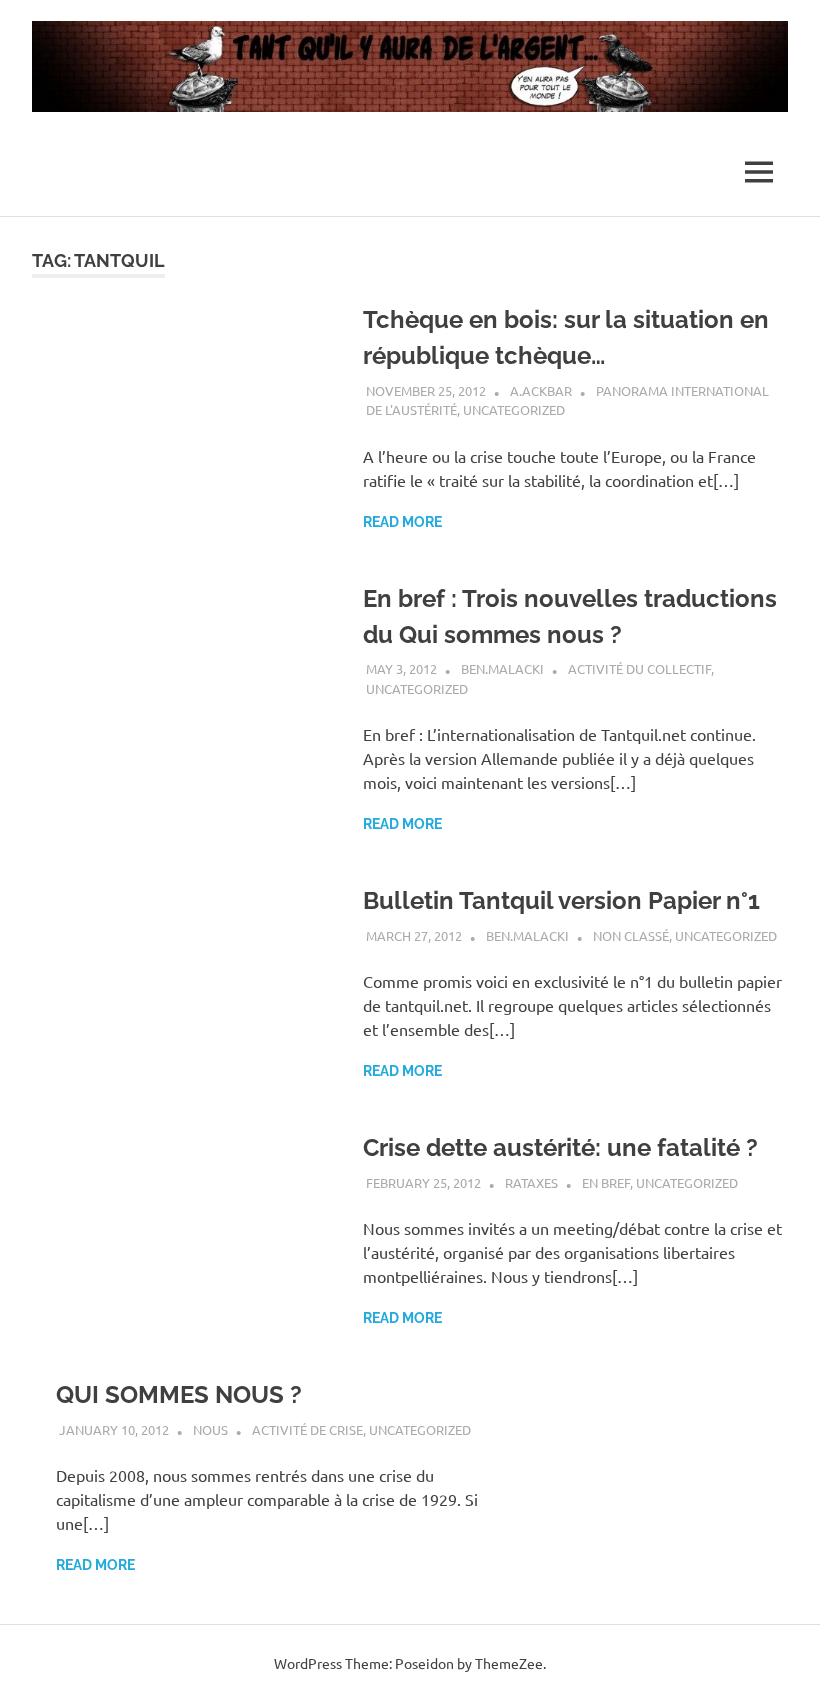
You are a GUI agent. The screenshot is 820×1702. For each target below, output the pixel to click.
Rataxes (531, 1182)
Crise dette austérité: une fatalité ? (560, 1147)
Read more (402, 522)
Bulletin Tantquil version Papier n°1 (561, 900)
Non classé (631, 935)
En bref (606, 1182)
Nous (210, 1429)
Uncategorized (514, 409)
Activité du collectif (639, 668)
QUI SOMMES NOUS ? (179, 1394)
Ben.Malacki (502, 668)
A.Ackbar (541, 390)
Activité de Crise (307, 1429)
